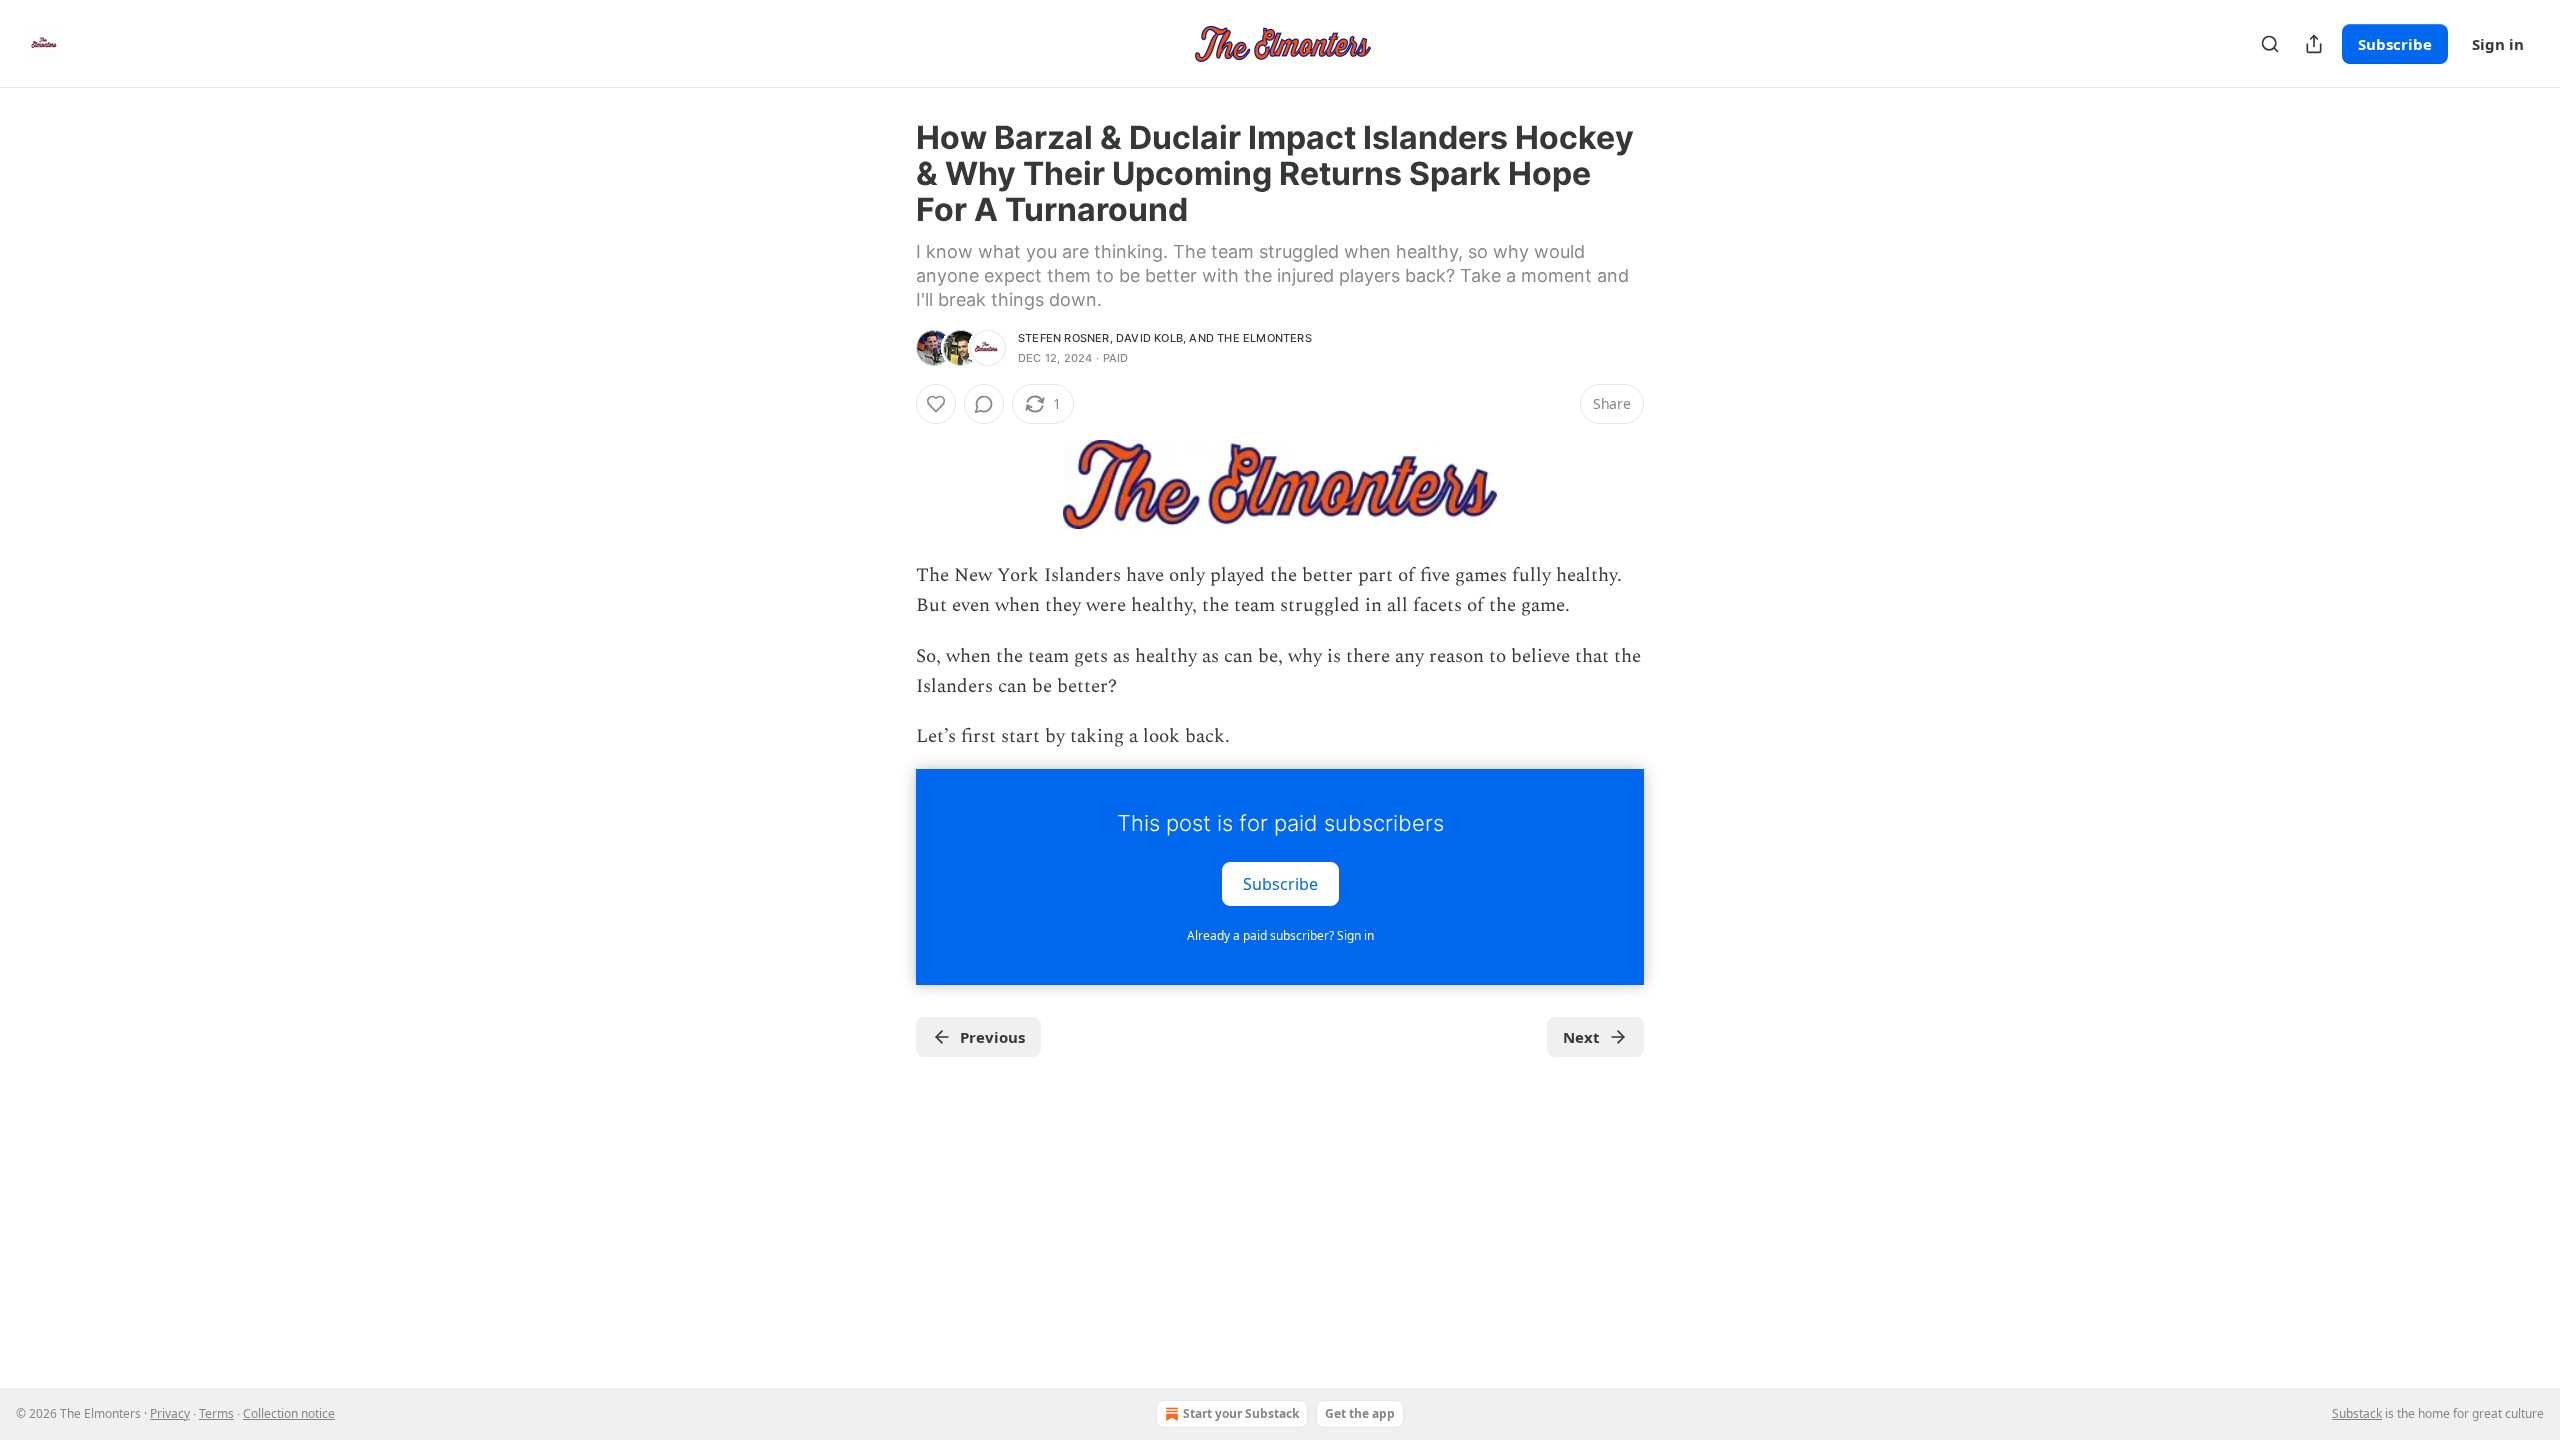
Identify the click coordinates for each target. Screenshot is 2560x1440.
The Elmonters (1264, 338)
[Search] (2270, 44)
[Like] (936, 404)
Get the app (1360, 1413)
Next (1581, 1037)
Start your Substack (1241, 1413)
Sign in (2498, 44)
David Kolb (1149, 338)
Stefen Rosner (1064, 338)
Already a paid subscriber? (1280, 935)
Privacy (170, 1413)
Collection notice (289, 1413)
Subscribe (2395, 44)
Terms (216, 1413)
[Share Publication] (2314, 44)
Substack (2357, 1413)
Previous (992, 1037)
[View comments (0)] (984, 404)
